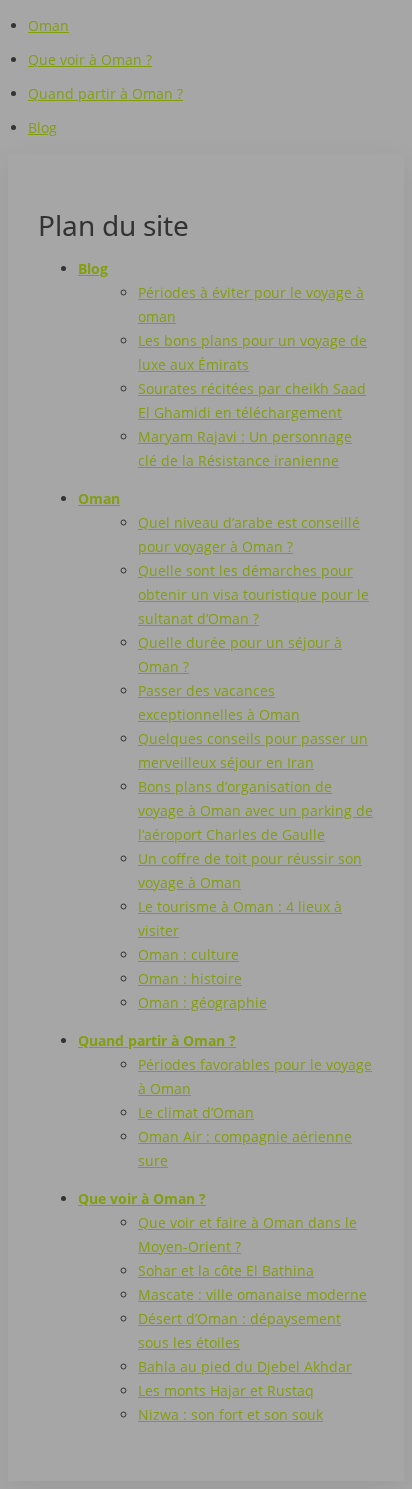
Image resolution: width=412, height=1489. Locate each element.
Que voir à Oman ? (90, 59)
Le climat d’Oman (196, 1112)
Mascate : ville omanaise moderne (252, 1294)
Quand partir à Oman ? (105, 93)
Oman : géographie (202, 1002)
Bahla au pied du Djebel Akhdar (245, 1366)
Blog (42, 127)
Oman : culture (188, 954)
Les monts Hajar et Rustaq (226, 1390)
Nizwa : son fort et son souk (230, 1414)
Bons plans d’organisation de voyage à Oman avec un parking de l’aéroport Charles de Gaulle (255, 810)
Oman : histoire (190, 978)
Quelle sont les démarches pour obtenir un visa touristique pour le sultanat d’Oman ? (253, 594)
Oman (48, 25)
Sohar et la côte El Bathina (226, 1270)
